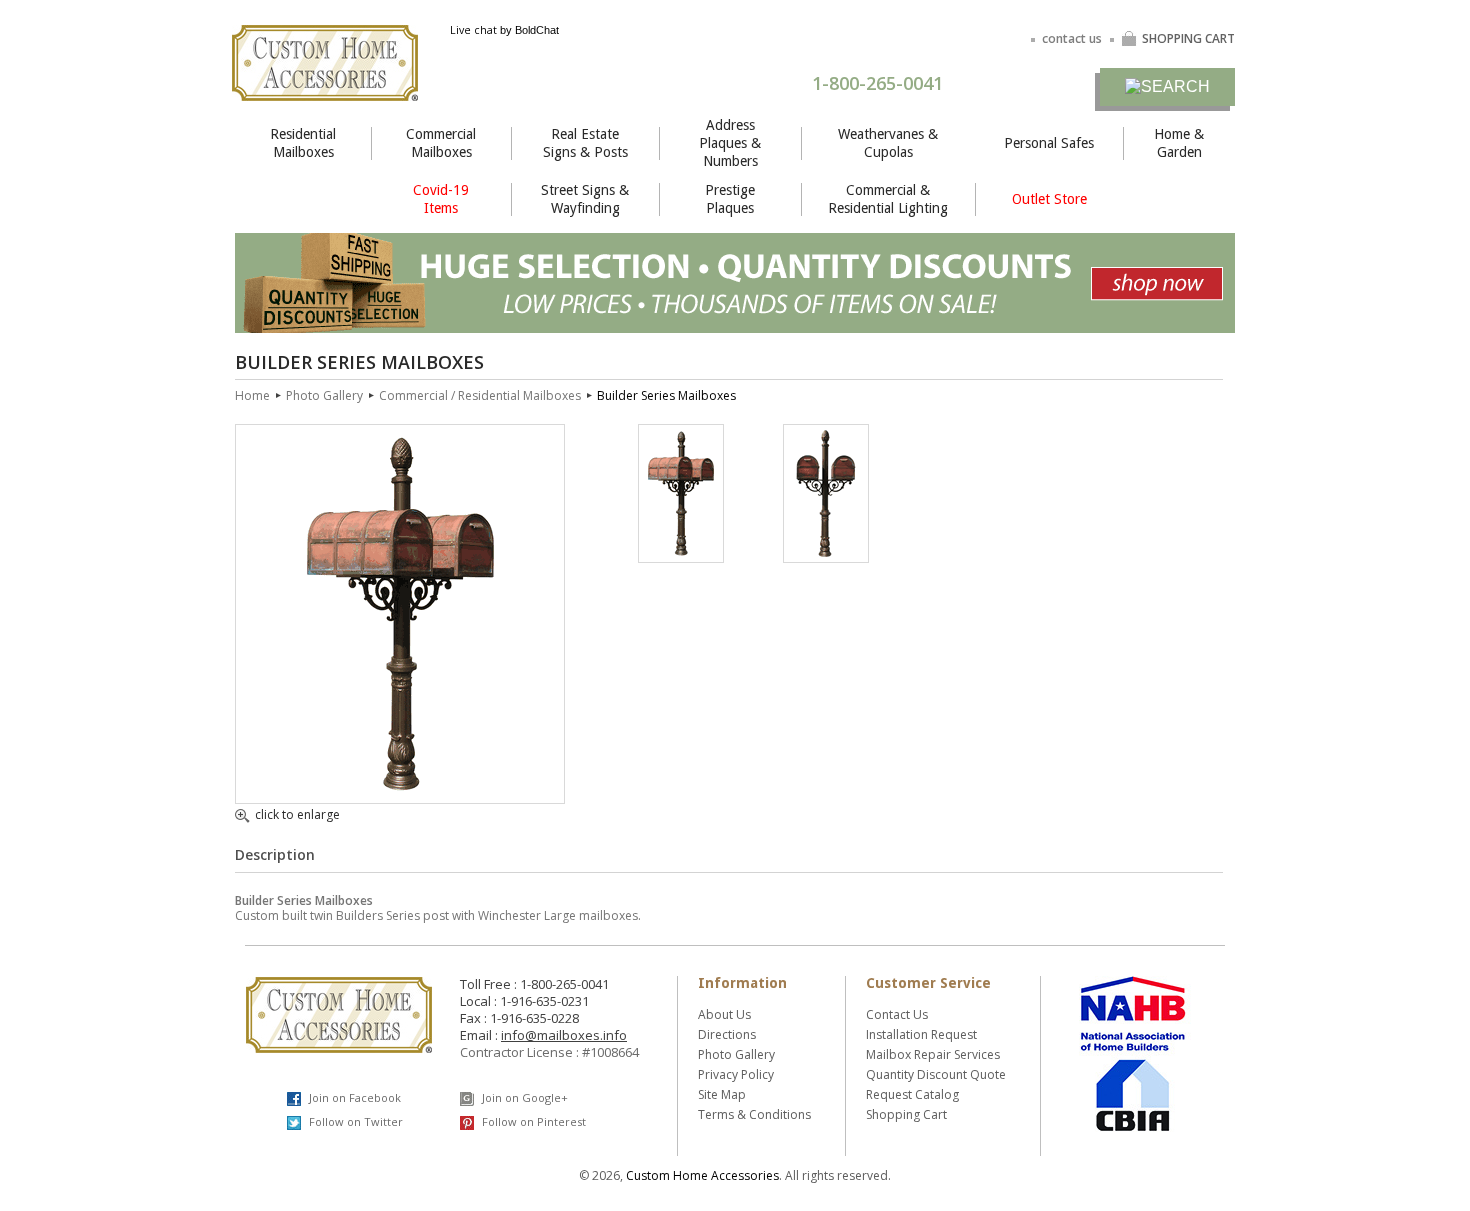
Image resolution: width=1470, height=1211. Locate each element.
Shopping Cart (906, 1114)
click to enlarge (297, 816)
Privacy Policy (736, 1074)
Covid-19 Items (441, 199)
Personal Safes (1049, 143)
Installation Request (921, 1034)
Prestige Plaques (730, 199)
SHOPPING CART (1188, 38)
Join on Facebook (353, 1097)
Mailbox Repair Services (933, 1054)
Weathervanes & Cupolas (888, 143)
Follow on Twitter (354, 1121)
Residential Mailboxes (303, 143)
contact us (1072, 38)
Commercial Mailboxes (441, 143)
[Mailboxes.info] (325, 88)
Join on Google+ (523, 1097)
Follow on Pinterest (532, 1121)
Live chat (473, 30)
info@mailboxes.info (564, 1035)
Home (252, 395)
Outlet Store (1049, 199)
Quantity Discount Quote (936, 1074)
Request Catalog (912, 1094)
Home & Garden (1179, 143)
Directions (727, 1034)
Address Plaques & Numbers (730, 143)
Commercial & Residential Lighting (888, 199)
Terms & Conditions (754, 1114)
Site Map (722, 1094)
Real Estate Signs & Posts (585, 143)
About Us (724, 1014)
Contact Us (897, 1014)
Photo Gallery (324, 395)
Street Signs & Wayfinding (585, 199)
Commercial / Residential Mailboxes (480, 395)
